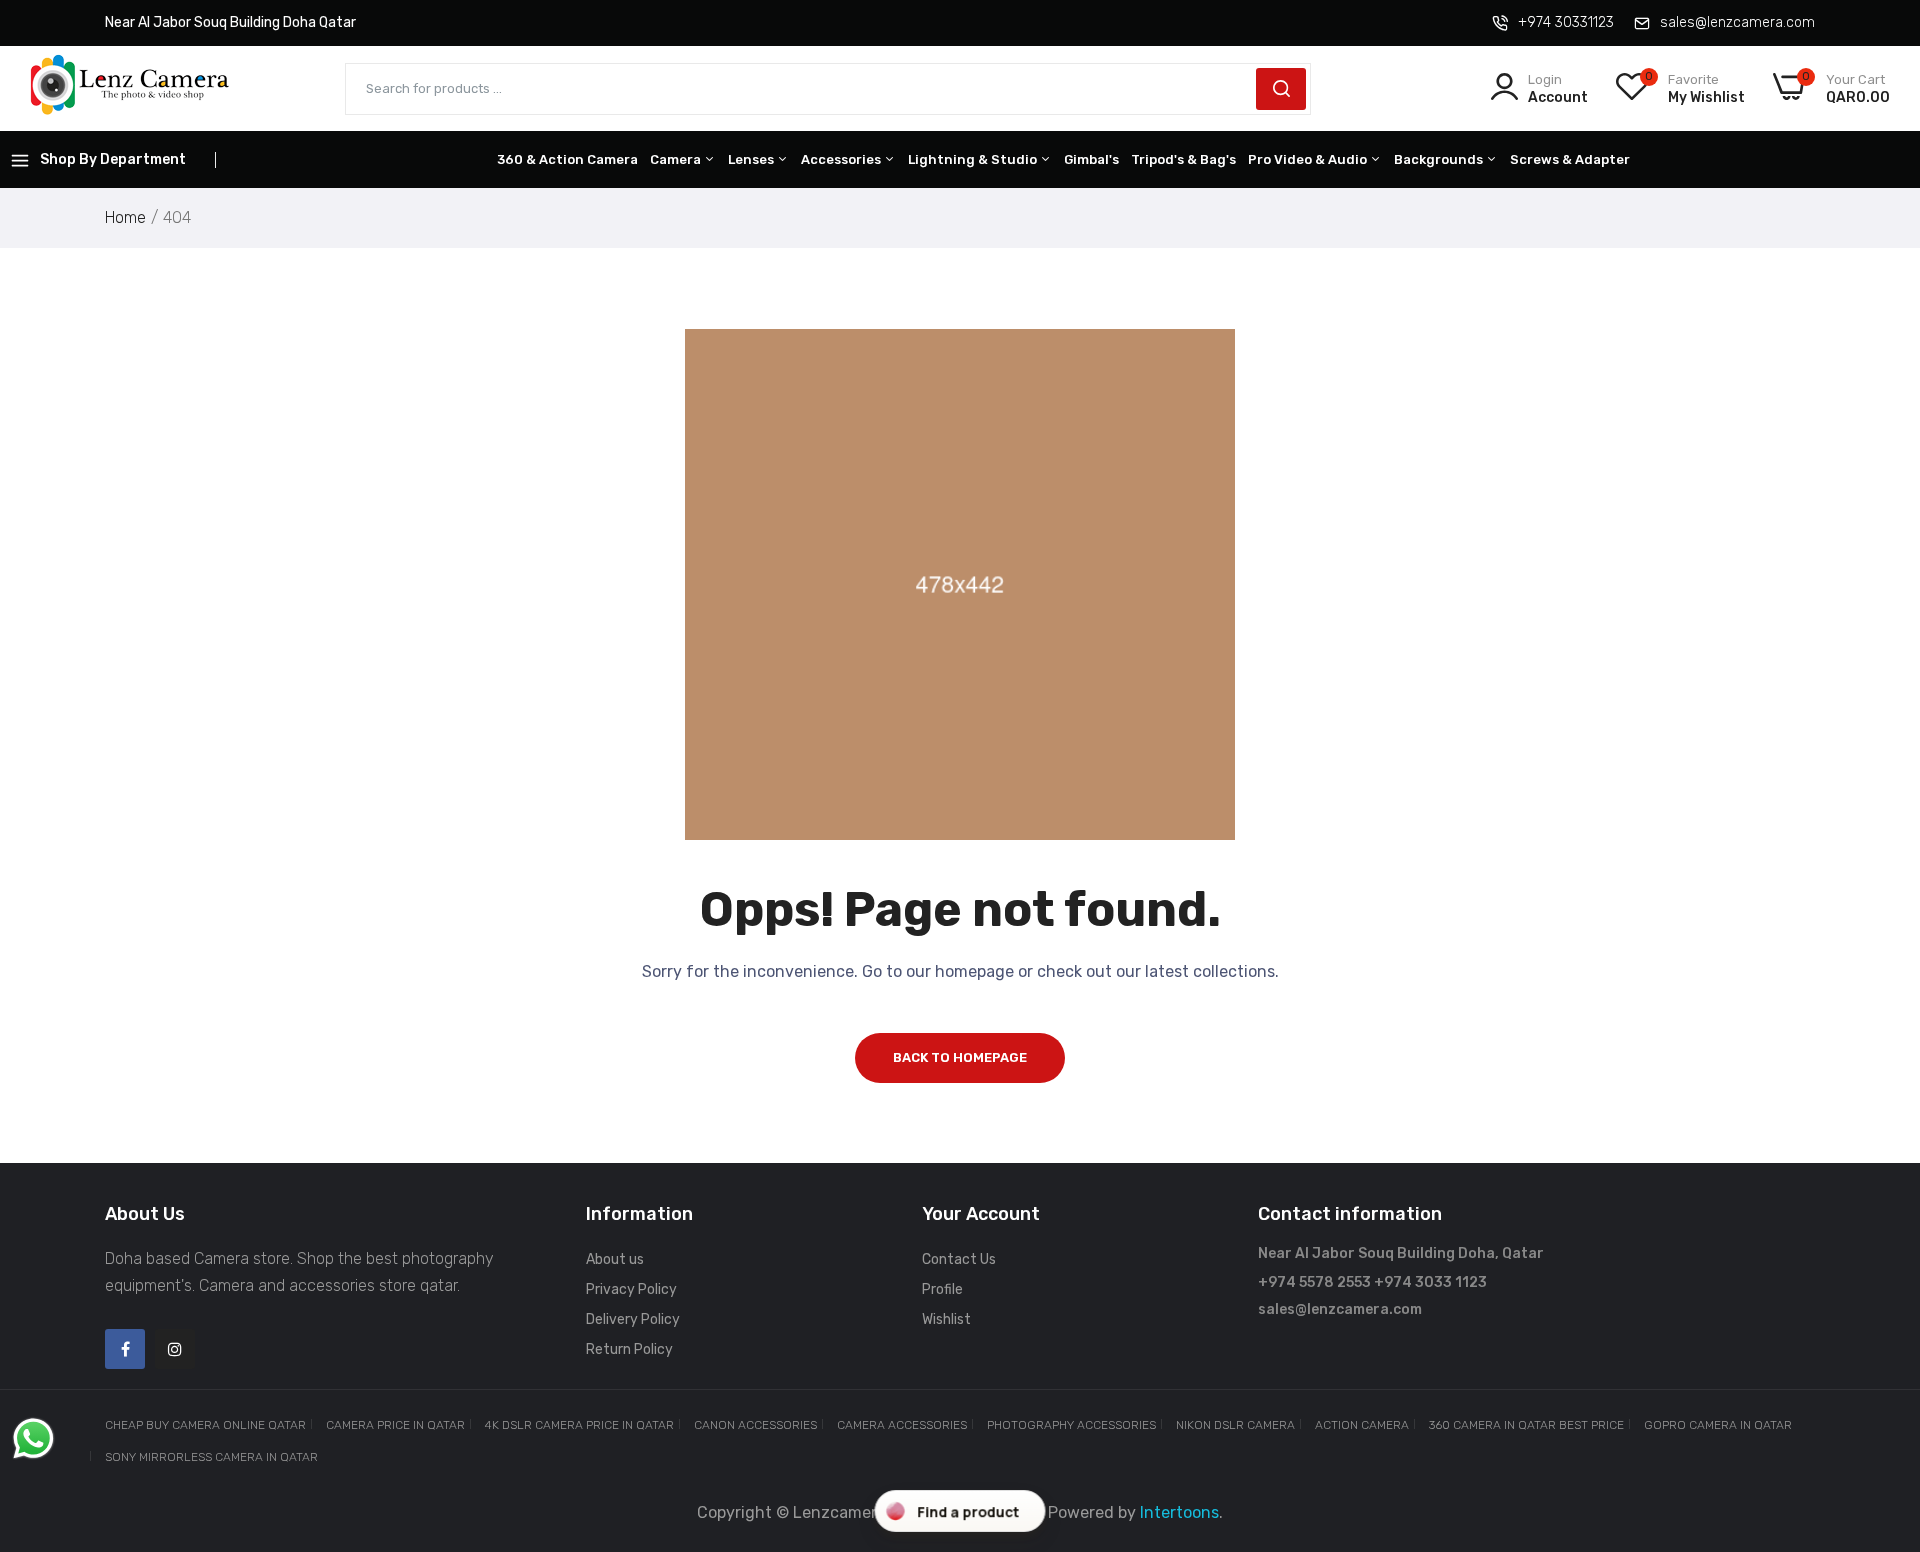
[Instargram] (175, 1349)
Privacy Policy (631, 1289)
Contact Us (959, 1259)
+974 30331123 (1566, 22)
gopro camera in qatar (1718, 1425)
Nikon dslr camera (1235, 1425)
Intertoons (1179, 1512)
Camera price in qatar (395, 1425)
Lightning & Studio (974, 159)
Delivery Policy (633, 1319)
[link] (1880, 1407)
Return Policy (629, 1349)
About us (615, 1259)
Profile (942, 1289)
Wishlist (946, 1319)
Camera (677, 159)
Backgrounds (1440, 159)
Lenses (752, 159)
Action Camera (1362, 1425)
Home (125, 217)
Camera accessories (902, 1425)
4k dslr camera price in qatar (579, 1425)
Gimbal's (1091, 159)
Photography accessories (1071, 1425)
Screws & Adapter (1570, 159)
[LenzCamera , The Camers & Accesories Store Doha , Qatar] (130, 88)
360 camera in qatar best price (1526, 1425)
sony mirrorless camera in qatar (211, 1457)
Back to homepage (960, 1057)
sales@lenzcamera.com (1737, 22)
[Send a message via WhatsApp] (33, 1438)
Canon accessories (755, 1425)
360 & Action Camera (567, 159)
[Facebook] (125, 1349)
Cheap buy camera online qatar (205, 1425)
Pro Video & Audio (1309, 159)
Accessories (842, 159)
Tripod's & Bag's (1183, 159)
